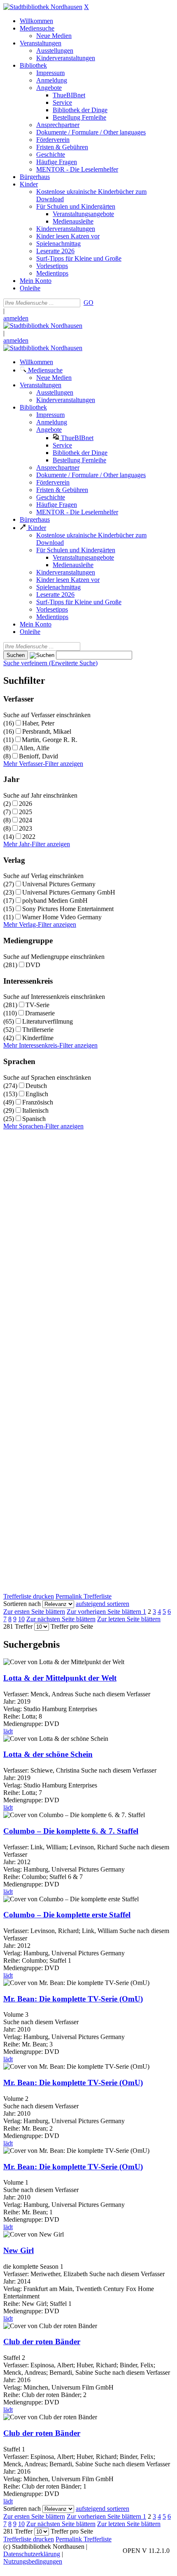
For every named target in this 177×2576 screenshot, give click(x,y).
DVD (33, 965)
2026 (26, 804)
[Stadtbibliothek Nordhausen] (43, 7)
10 (21, 1619)
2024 (26, 820)
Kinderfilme (38, 1038)
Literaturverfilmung (48, 1021)
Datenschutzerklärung (32, 2554)
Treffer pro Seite (72, 1626)
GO (88, 303)
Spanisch (34, 1119)
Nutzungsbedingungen (33, 2561)
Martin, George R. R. (50, 740)
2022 (29, 837)
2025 (26, 812)
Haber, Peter (38, 723)
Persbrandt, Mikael (47, 731)
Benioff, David (38, 756)
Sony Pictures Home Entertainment (68, 909)
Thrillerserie (38, 1030)
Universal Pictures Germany (59, 884)
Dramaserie (40, 1013)
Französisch (38, 1102)
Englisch (37, 1094)
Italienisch (35, 1110)
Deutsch (36, 1086)
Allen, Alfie (34, 748)
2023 (26, 828)
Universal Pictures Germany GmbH (69, 892)
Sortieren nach (22, 1604)
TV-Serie (37, 1005)
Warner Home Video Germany (62, 917)
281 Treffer (18, 1626)
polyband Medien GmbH (55, 901)
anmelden (16, 318)
